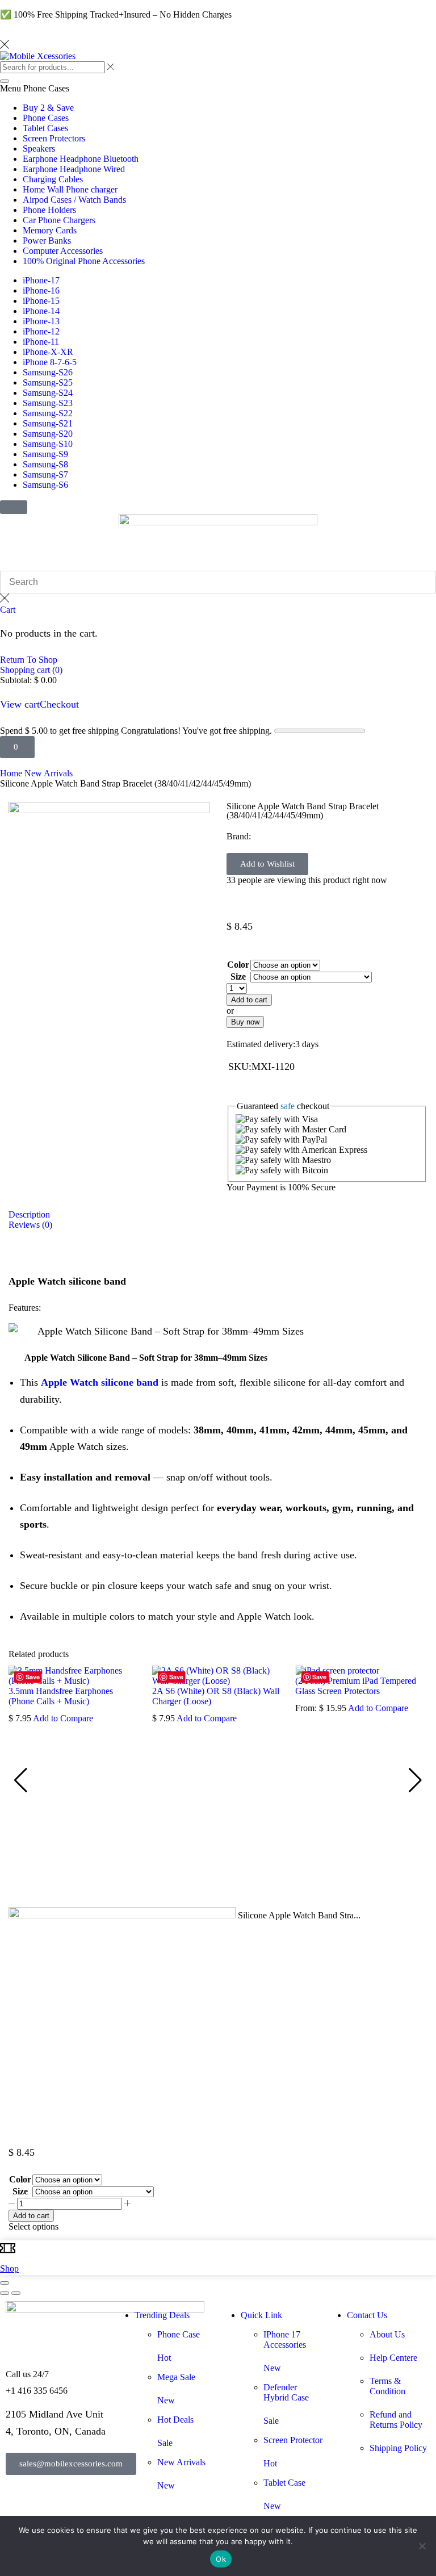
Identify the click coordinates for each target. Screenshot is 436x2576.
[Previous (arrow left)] (5, 2293)
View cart (20, 704)
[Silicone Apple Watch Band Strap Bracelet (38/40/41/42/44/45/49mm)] (122, 1915)
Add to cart (31, 2216)
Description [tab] (29, 1214)
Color (238, 965)
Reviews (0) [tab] (30, 1225)
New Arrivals (49, 773)
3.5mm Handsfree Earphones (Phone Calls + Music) (61, 1696)
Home (11, 773)
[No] (422, 2546)
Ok (221, 2559)
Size (238, 977)
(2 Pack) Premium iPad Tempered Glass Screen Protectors (356, 1686)
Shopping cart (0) (31, 670)
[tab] (218, 1215)
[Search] (5, 81)
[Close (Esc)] (5, 2283)
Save (33, 1677)
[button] (14, 507)
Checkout (59, 704)
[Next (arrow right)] (16, 2293)
